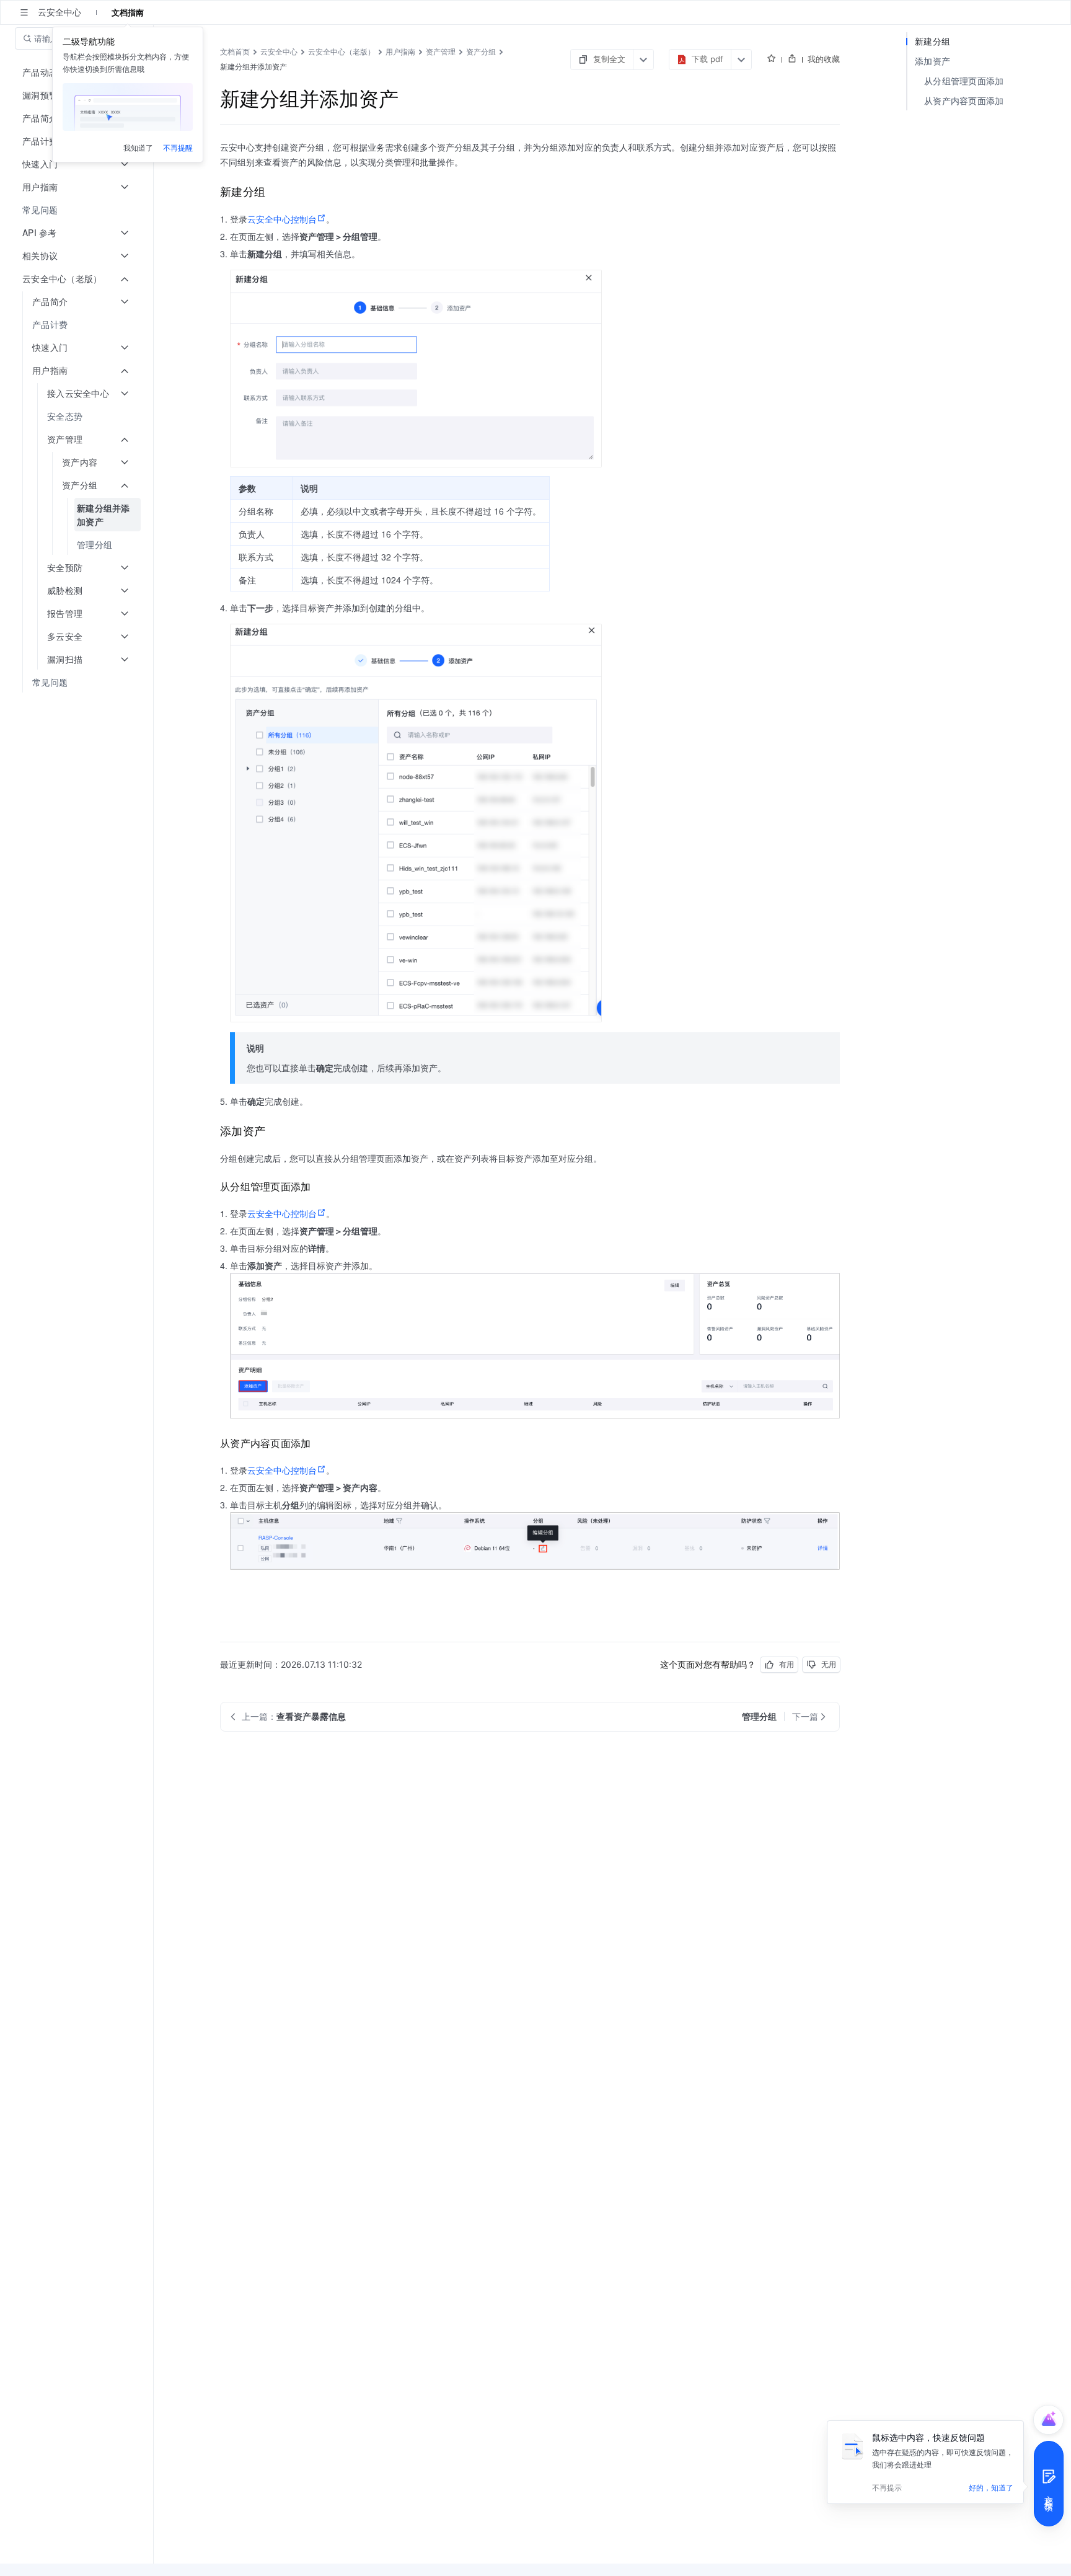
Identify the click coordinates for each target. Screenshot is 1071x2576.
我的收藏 (824, 59)
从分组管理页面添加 (964, 81)
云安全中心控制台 (282, 219)
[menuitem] (78, 210)
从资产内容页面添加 (964, 101)
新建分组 (932, 41)
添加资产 (932, 61)
